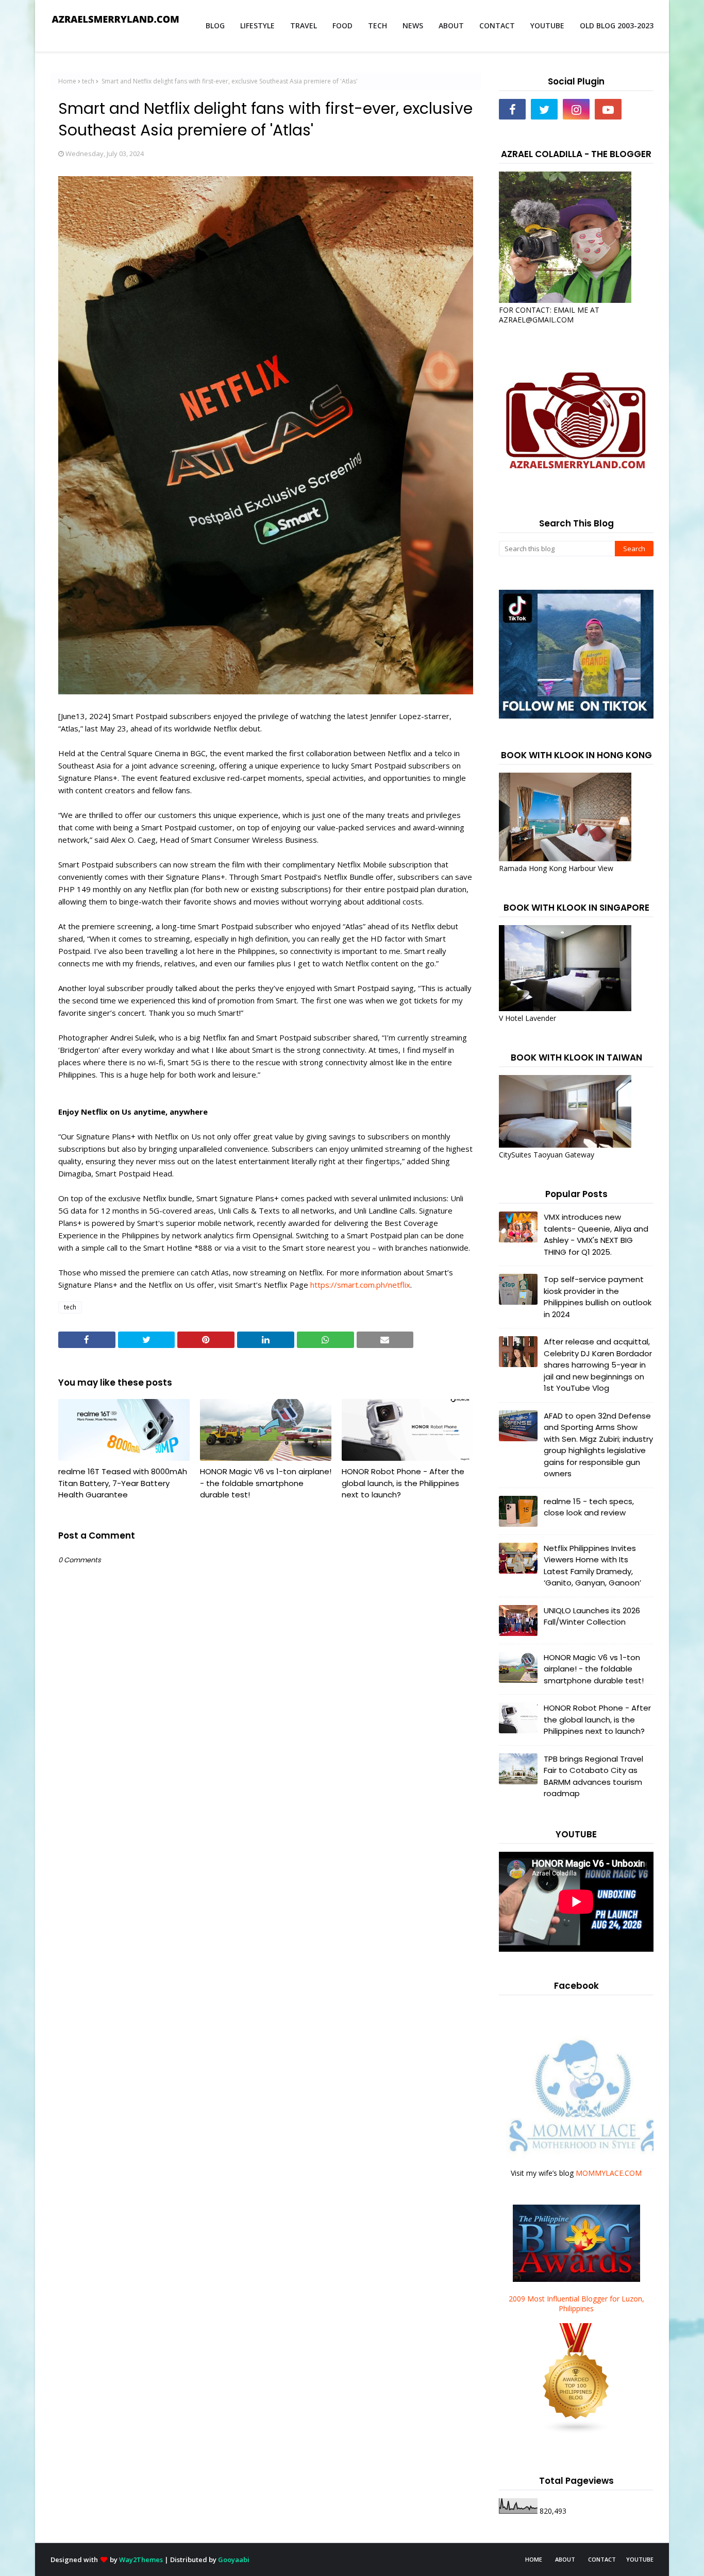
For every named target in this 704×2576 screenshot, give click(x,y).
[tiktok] (640, 109)
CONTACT (602, 2559)
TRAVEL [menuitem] (304, 25)
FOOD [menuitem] (342, 25)
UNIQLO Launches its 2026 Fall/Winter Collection (592, 1616)
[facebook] (512, 109)
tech (88, 81)
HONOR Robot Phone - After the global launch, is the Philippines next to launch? (403, 1483)
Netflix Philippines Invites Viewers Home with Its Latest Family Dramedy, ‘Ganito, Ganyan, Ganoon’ (592, 1566)
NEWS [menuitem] (413, 25)
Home (67, 81)
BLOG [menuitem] (215, 25)
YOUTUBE (640, 2559)
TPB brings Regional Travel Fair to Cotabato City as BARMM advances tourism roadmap (593, 1776)
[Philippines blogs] (576, 2432)
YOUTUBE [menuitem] (547, 25)
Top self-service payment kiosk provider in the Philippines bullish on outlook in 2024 (598, 1297)
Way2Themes (141, 2560)
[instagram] (576, 109)
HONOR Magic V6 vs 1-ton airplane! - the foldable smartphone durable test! (266, 1483)
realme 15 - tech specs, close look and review (589, 1507)
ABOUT (565, 2559)
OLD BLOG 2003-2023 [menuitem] (617, 25)
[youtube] (608, 109)
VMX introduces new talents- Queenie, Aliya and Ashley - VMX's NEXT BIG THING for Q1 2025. (596, 1234)
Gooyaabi (234, 2560)
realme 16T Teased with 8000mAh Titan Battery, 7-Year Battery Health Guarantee (123, 1483)
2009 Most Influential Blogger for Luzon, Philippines (576, 2304)
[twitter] (544, 109)
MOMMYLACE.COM (609, 2173)
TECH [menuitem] (378, 25)
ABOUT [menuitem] (451, 25)
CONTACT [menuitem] (497, 25)
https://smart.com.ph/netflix (360, 1285)
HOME (534, 2559)
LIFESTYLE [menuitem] (257, 25)
